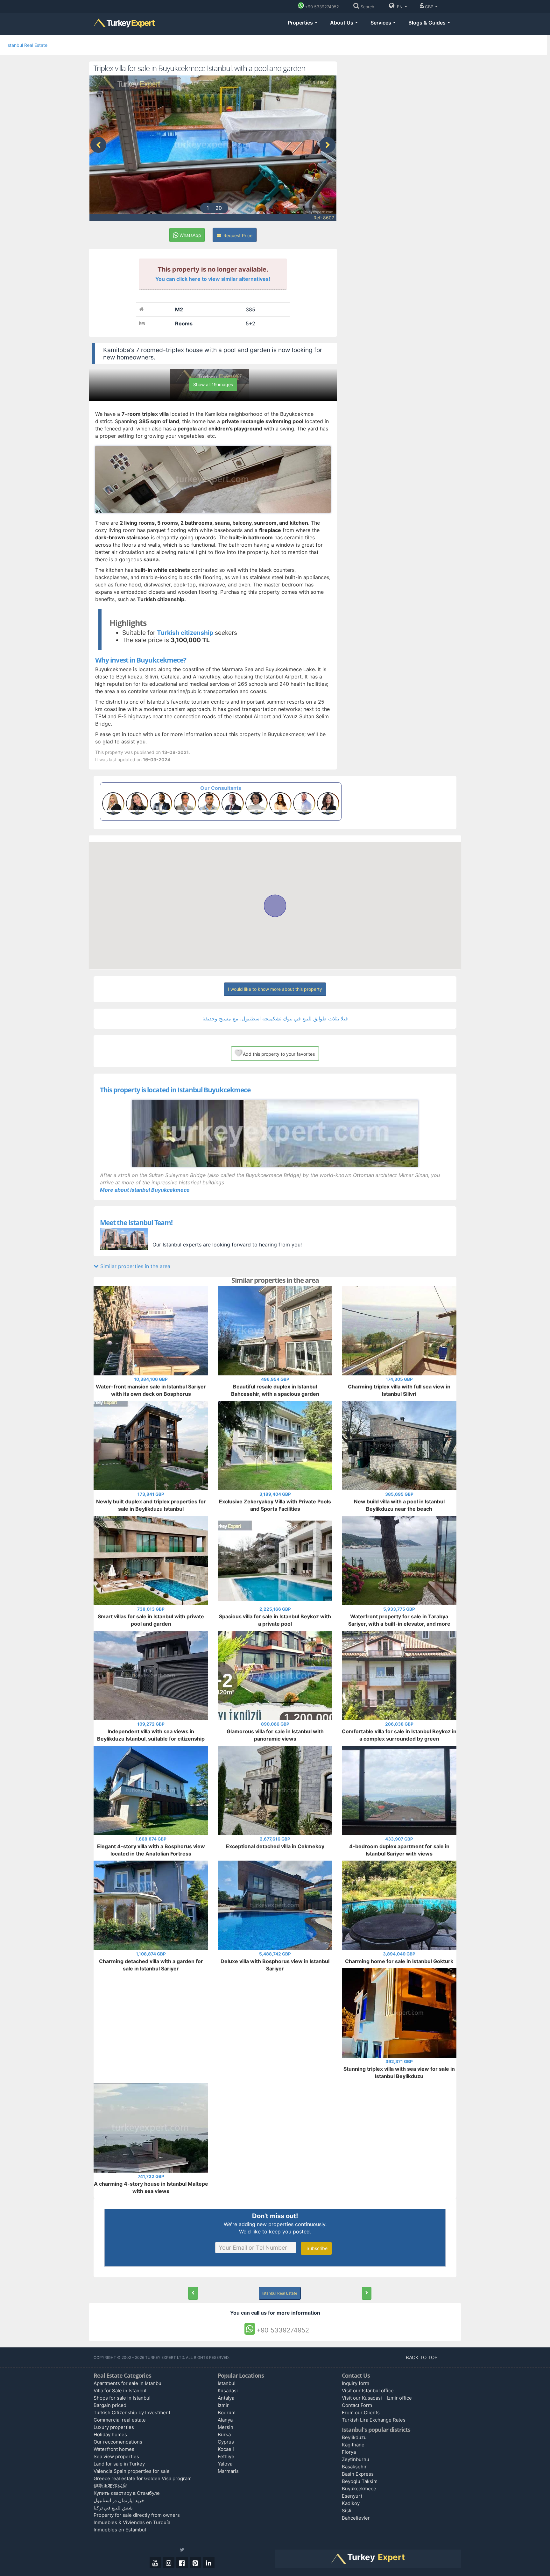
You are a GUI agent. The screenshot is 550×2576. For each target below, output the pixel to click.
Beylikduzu (354, 2437)
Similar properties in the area (134, 1266)
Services (381, 23)
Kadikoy (351, 2503)
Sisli (347, 2511)
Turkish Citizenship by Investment (132, 2413)
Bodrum (227, 2413)
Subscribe (316, 2248)
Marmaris (228, 2471)
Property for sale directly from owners (137, 2515)
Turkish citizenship (185, 633)
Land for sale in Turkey (119, 2464)
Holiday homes (110, 2434)
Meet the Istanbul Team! (136, 1223)
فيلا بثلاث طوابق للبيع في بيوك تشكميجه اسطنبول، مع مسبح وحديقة (275, 1018)
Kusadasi (228, 2391)
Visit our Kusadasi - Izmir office (377, 2398)
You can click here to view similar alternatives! (213, 279)
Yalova (225, 2464)
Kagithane (353, 2445)
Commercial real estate (120, 2420)
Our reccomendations (118, 2442)
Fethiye (226, 2456)
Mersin (226, 2427)
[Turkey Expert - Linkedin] (209, 2563)
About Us (342, 23)
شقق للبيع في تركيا (113, 2508)
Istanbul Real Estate (27, 45)
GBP (430, 7)
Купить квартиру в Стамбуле (127, 2493)
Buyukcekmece (359, 2489)
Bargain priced (110, 2405)
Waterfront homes (114, 2449)
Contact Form (357, 2405)
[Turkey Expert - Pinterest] (195, 2563)
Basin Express (358, 2474)
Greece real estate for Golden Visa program (143, 2478)
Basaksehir (354, 2467)
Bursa (224, 2434)
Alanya (225, 2420)
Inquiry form (356, 2383)
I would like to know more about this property (275, 989)
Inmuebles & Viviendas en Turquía (132, 2522)
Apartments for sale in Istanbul (128, 2383)
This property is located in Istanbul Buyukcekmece (175, 1090)
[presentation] (98, 145)
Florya (349, 2452)
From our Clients (361, 2413)
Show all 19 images (213, 384)
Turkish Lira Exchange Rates (374, 2420)
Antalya (226, 2398)
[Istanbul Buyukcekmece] (275, 1133)
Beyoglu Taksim (360, 2481)
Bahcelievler (356, 2518)
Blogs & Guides (428, 23)
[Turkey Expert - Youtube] (155, 2563)
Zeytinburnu (356, 2459)
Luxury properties (114, 2427)
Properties (301, 23)
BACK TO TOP (422, 2357)
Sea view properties (116, 2456)
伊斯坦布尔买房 (110, 2486)
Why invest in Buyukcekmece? (141, 660)
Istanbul (227, 2383)
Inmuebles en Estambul (120, 2530)
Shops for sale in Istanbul (122, 2398)
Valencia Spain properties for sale (132, 2471)
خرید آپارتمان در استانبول (119, 2500)
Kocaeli (226, 2449)
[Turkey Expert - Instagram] (169, 2563)
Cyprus (226, 2442)
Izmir (223, 2405)
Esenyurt (352, 2496)
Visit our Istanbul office (368, 2391)
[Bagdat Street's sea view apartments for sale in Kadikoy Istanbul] (367, 2293)
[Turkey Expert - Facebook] (182, 2563)
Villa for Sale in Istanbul (120, 2391)
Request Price (237, 235)
